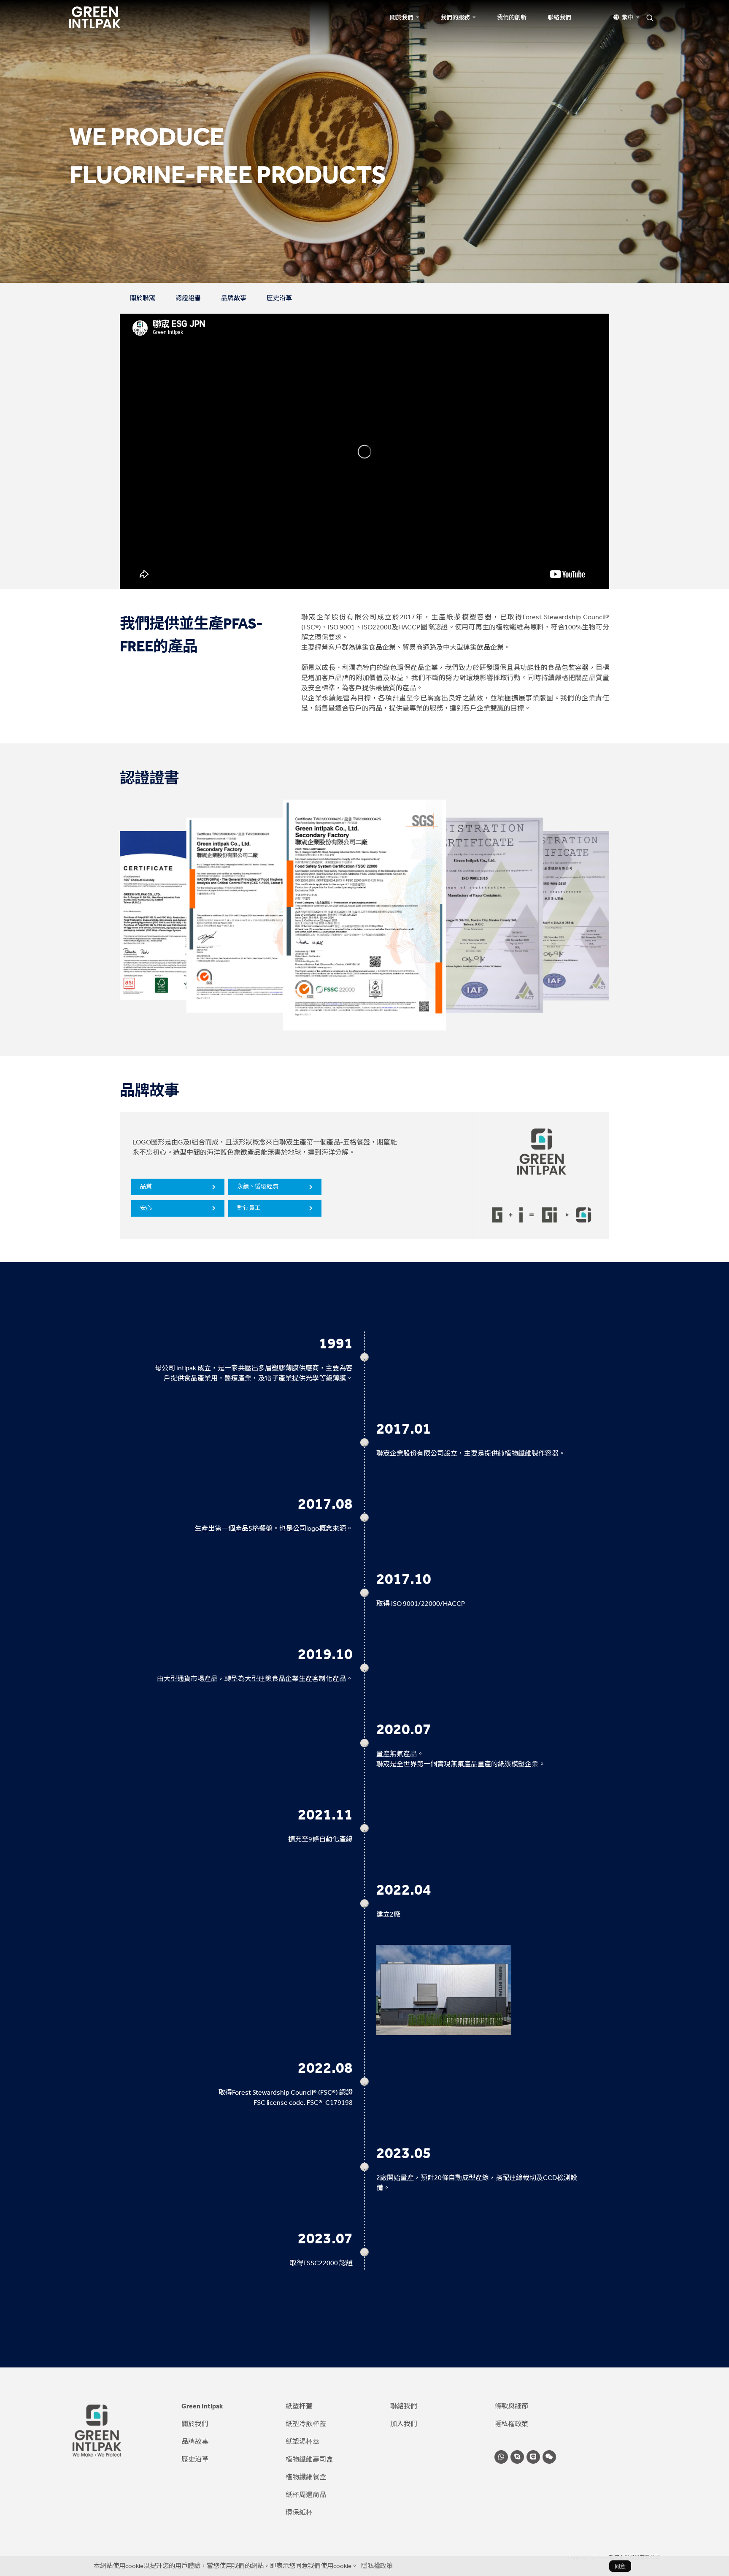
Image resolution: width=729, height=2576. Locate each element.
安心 (146, 1208)
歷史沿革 (279, 298)
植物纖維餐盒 (306, 2477)
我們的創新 (512, 18)
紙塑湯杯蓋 (302, 2442)
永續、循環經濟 (258, 1186)
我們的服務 (455, 18)
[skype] (517, 2457)
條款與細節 (511, 2406)
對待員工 (249, 1208)
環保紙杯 (299, 2512)
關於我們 (402, 18)
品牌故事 (234, 298)
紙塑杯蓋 (299, 2406)
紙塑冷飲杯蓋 (306, 2424)
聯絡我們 (559, 18)
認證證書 (188, 298)
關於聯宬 (143, 298)
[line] (533, 2457)
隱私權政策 (511, 2424)
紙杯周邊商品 (306, 2495)
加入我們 (404, 2424)
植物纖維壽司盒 (309, 2459)
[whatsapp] (501, 2457)
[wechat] (549, 2457)
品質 (146, 1186)
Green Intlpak (202, 2406)
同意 (620, 2566)
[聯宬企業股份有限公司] (95, 17)
